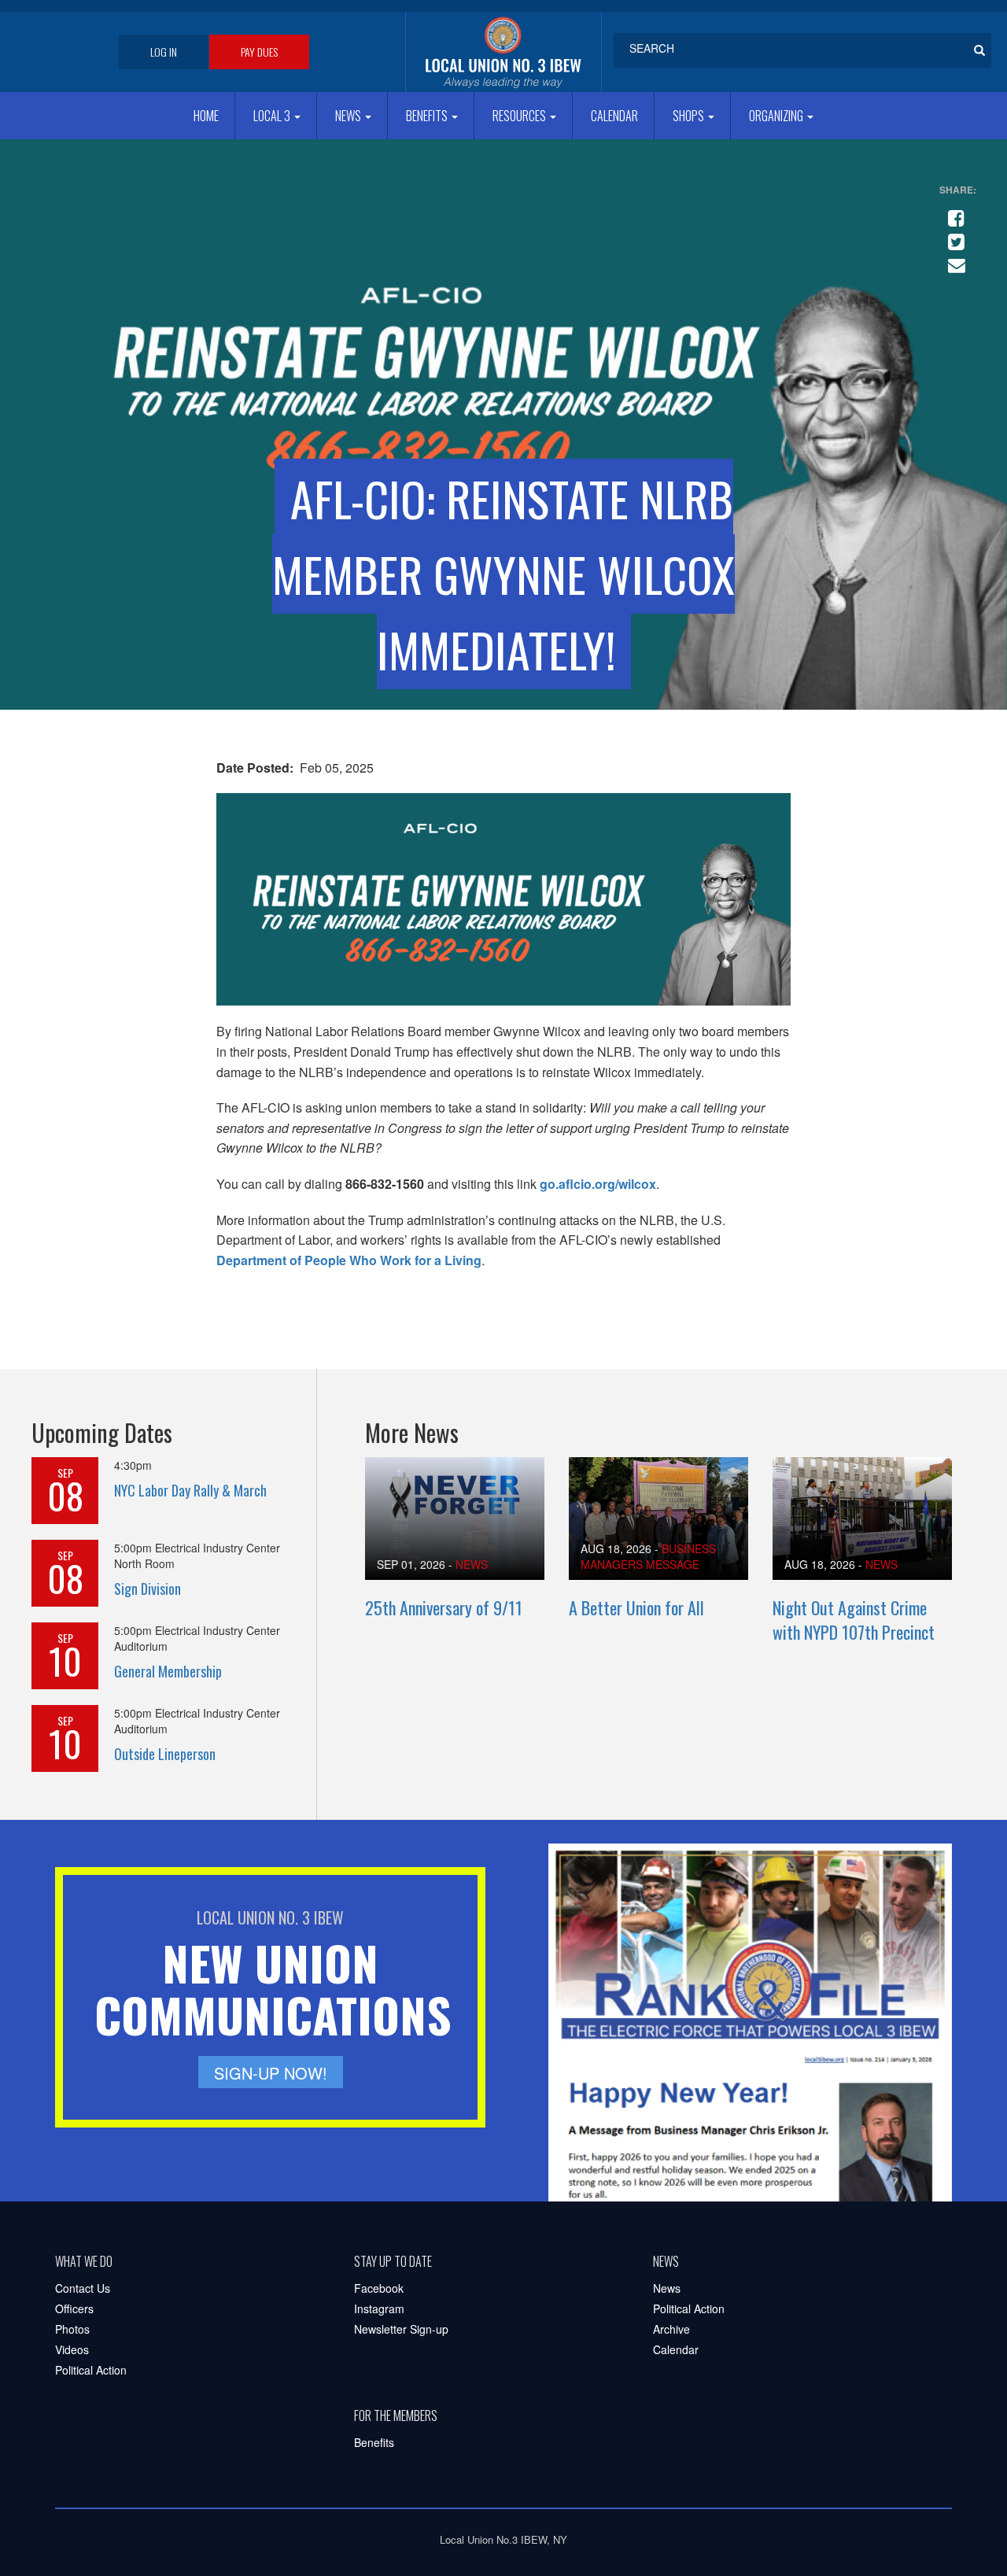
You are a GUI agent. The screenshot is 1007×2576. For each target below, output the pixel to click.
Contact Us (83, 2288)
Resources (520, 116)
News (349, 116)
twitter (954, 235)
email (954, 259)
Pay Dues (259, 52)
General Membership (168, 1671)
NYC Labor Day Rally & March (190, 1490)
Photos (72, 2329)
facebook (954, 212)
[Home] (503, 52)
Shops (690, 116)
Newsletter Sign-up (401, 2329)
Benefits (428, 116)
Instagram (379, 2308)
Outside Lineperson (165, 1754)
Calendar (614, 116)
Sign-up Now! (271, 2073)
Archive (671, 2329)
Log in (164, 52)
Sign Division (148, 1589)
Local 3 (273, 116)
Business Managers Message (648, 1556)
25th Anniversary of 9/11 (444, 1607)
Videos (72, 2349)
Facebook (379, 2288)
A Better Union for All (636, 1607)
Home (206, 116)
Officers (74, 2308)
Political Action (91, 2370)
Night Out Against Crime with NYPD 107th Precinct (854, 1620)
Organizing (777, 116)
